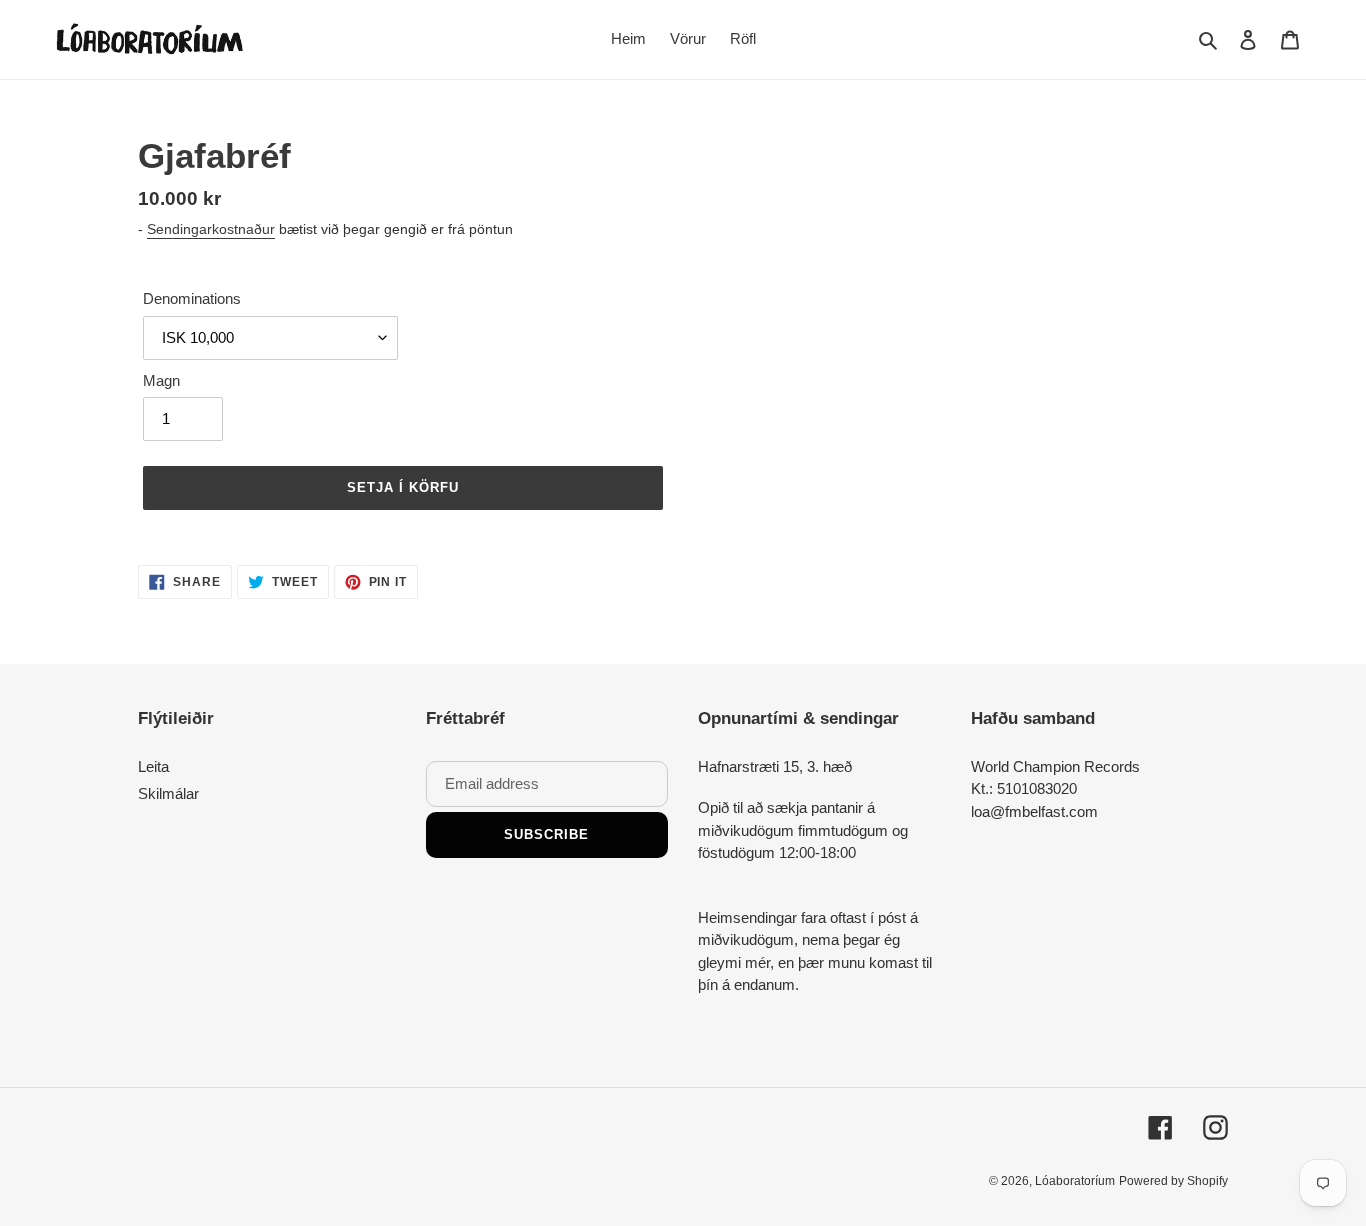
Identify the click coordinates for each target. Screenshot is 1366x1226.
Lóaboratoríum (1075, 1181)
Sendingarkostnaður (211, 229)
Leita (153, 766)
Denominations (192, 298)
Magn (161, 380)
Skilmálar (168, 793)
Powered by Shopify (1173, 1181)
